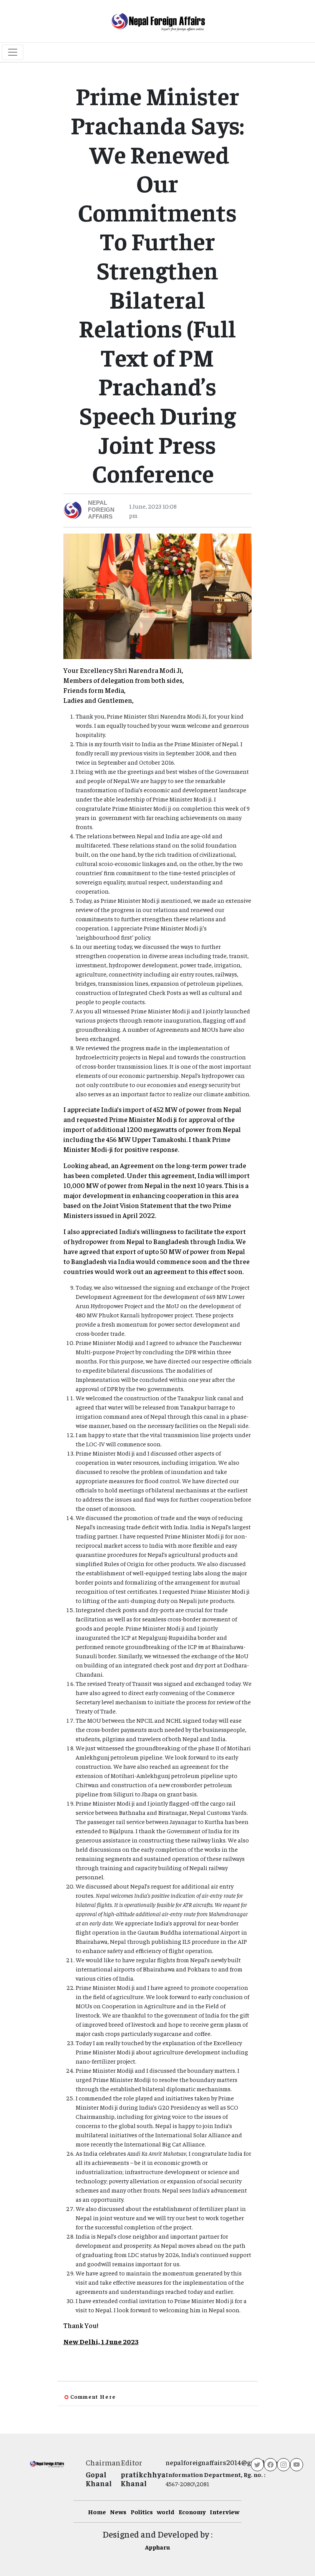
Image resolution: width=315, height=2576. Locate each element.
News (118, 2512)
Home (97, 2512)
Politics (142, 2512)
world (166, 2512)
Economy (192, 2512)
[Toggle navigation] (13, 52)
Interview (225, 2512)
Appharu (157, 2547)
